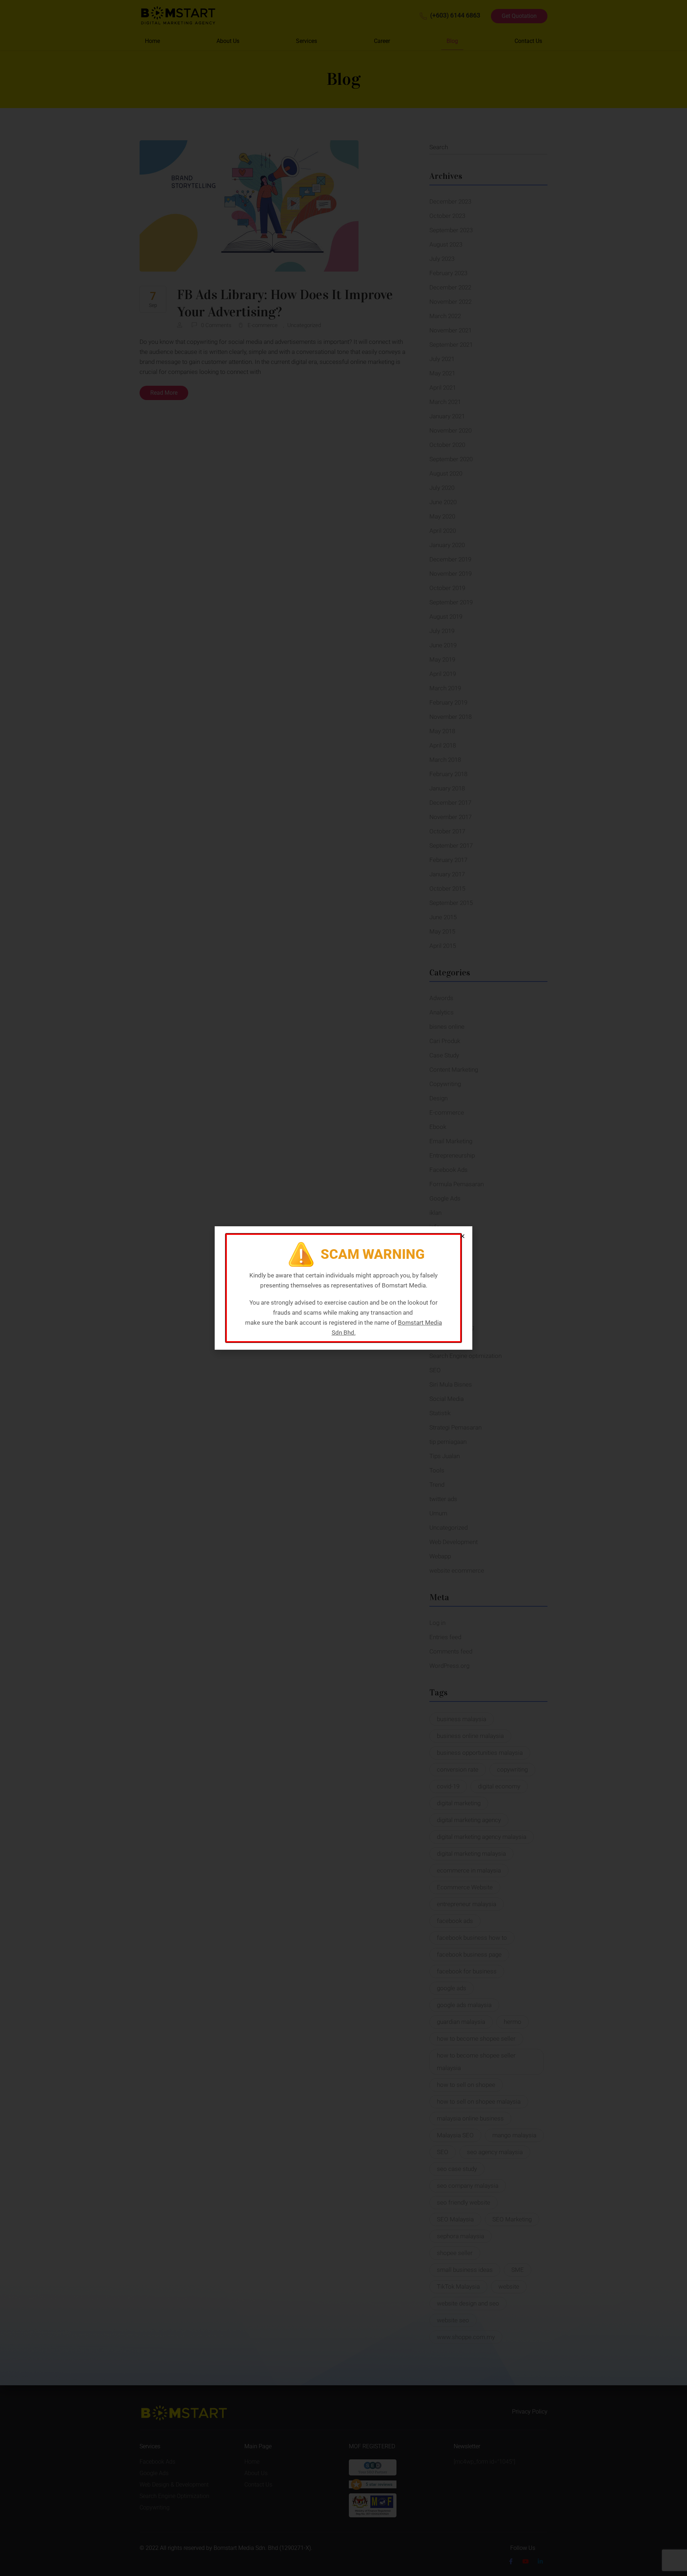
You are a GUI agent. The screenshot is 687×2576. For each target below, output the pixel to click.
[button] (462, 1236)
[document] (343, 1288)
